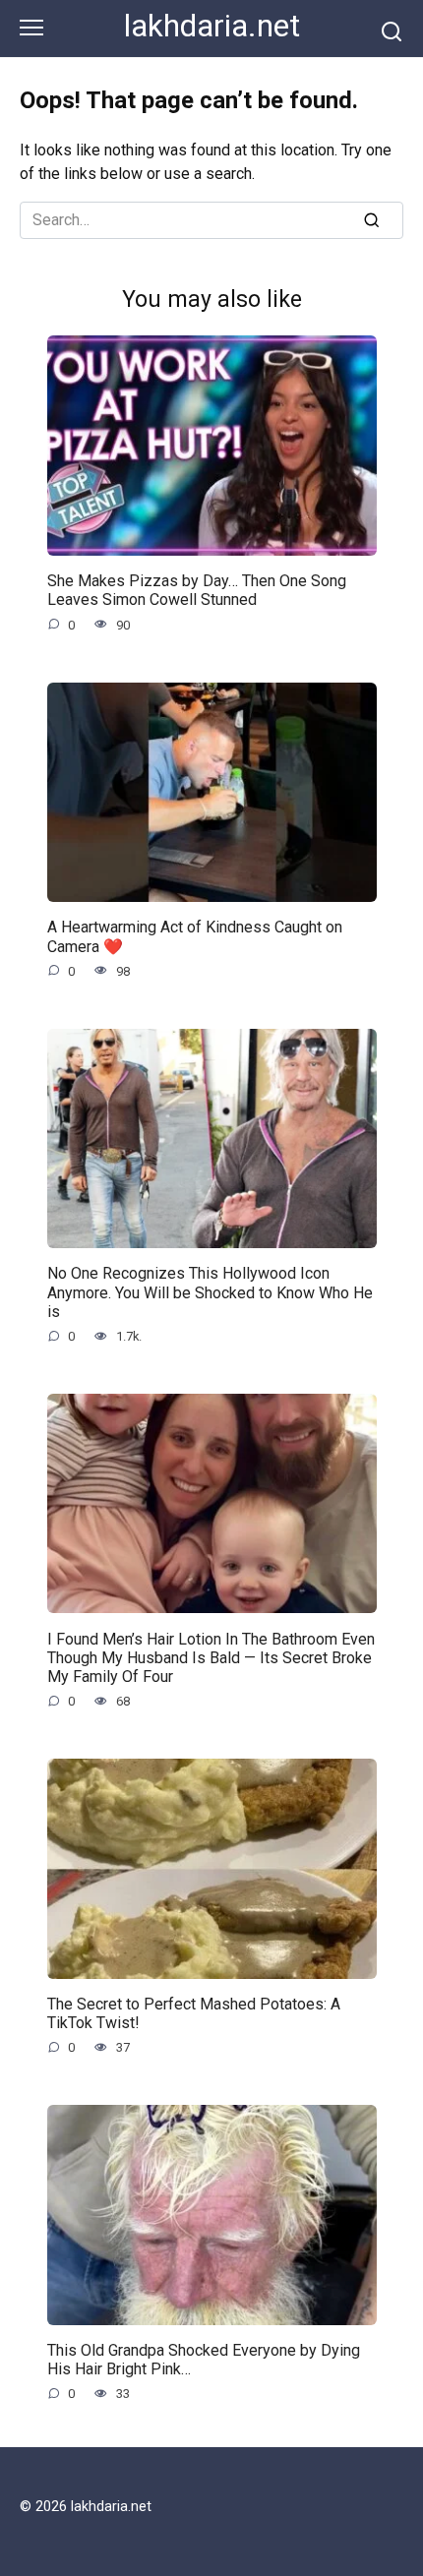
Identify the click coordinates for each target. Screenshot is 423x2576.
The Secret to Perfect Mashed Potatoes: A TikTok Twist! (194, 2013)
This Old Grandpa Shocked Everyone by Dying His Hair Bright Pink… (204, 2360)
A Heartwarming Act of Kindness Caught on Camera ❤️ (195, 936)
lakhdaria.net (212, 26)
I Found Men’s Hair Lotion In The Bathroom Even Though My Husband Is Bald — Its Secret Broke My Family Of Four (211, 1657)
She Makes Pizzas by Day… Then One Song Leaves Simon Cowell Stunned (197, 590)
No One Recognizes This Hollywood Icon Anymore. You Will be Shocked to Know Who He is (210, 1292)
